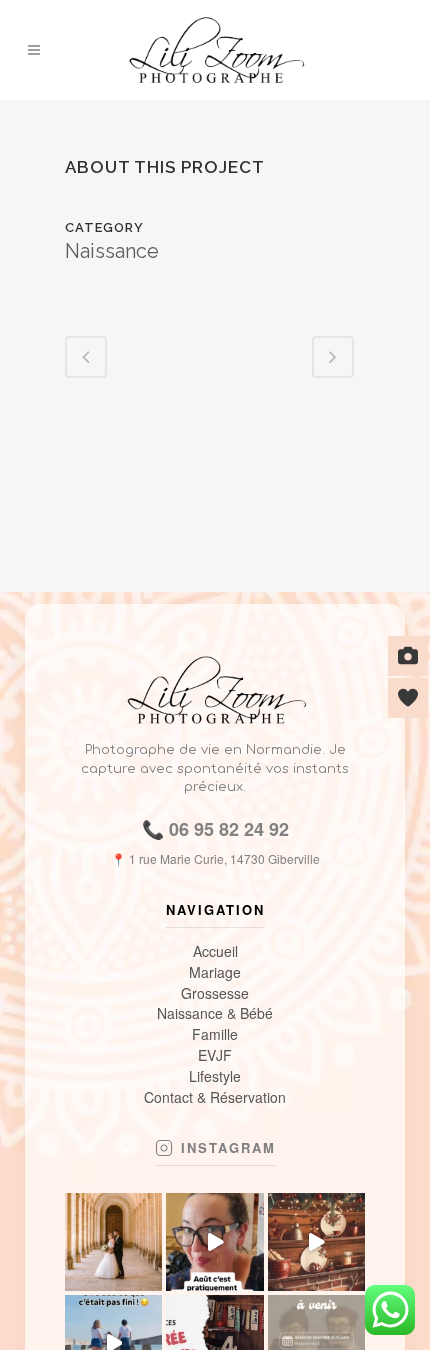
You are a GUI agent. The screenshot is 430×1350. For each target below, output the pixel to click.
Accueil (215, 951)
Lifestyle (215, 1076)
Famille (215, 1034)
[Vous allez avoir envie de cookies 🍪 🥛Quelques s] (316, 1241)
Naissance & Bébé (215, 1013)
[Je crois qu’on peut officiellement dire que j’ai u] (214, 1241)
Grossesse (215, 993)
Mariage (215, 972)
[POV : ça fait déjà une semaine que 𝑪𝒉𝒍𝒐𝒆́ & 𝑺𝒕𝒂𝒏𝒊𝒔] (113, 1241)
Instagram (228, 1148)
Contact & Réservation (215, 1097)
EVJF (215, 1055)
